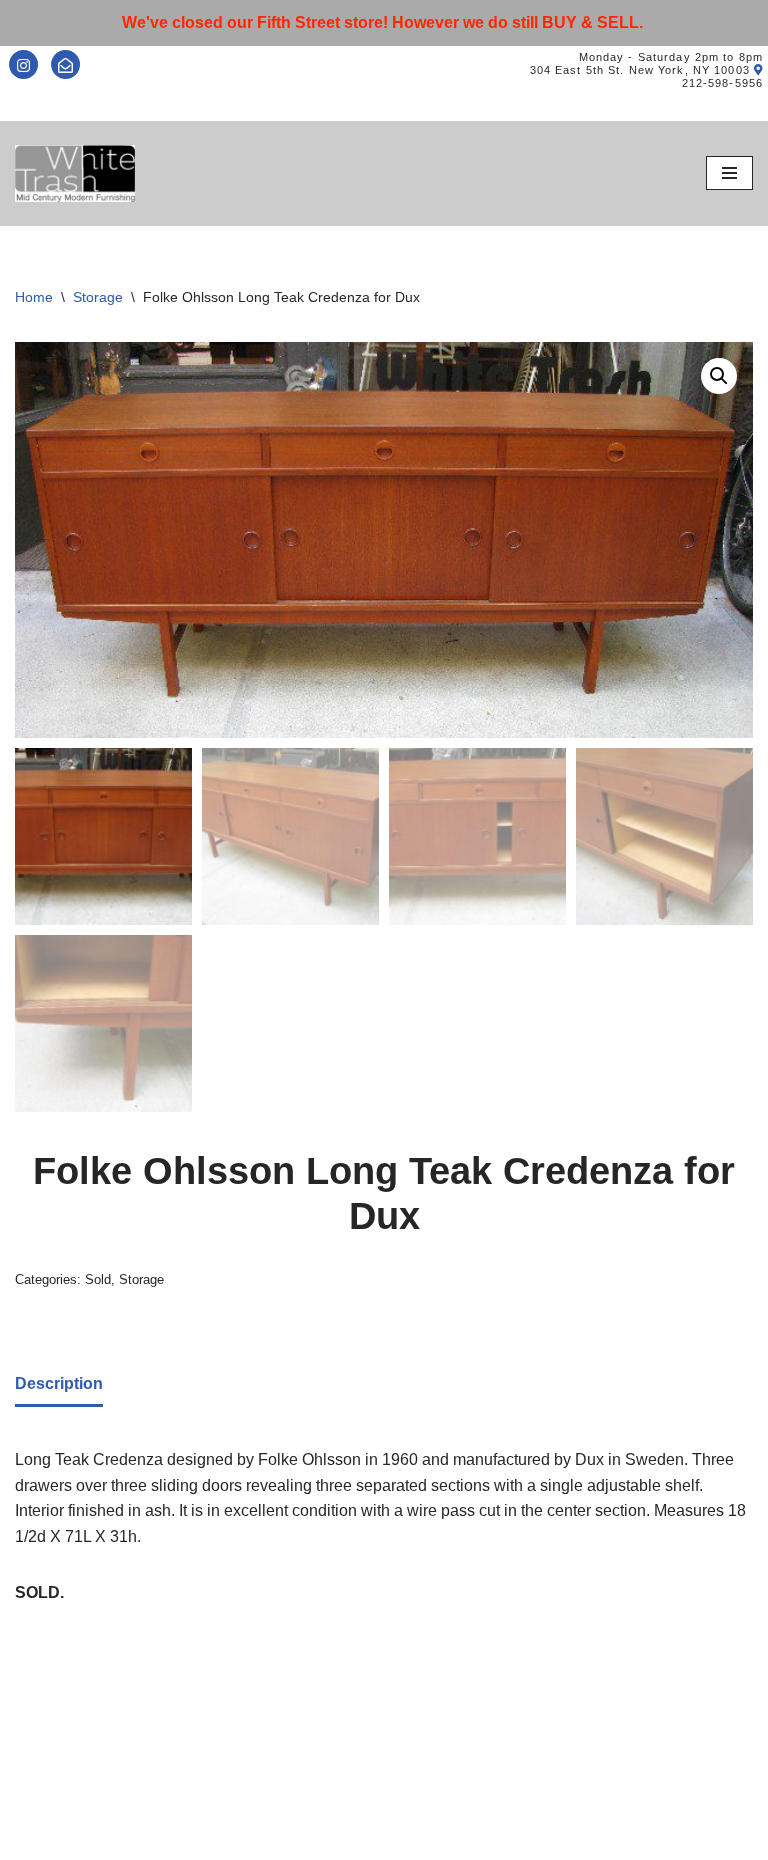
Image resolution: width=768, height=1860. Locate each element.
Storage (98, 297)
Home (34, 297)
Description (59, 1383)
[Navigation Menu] (729, 173)
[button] (719, 376)
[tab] (59, 1385)
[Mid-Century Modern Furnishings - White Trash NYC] (75, 173)
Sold (98, 1279)
